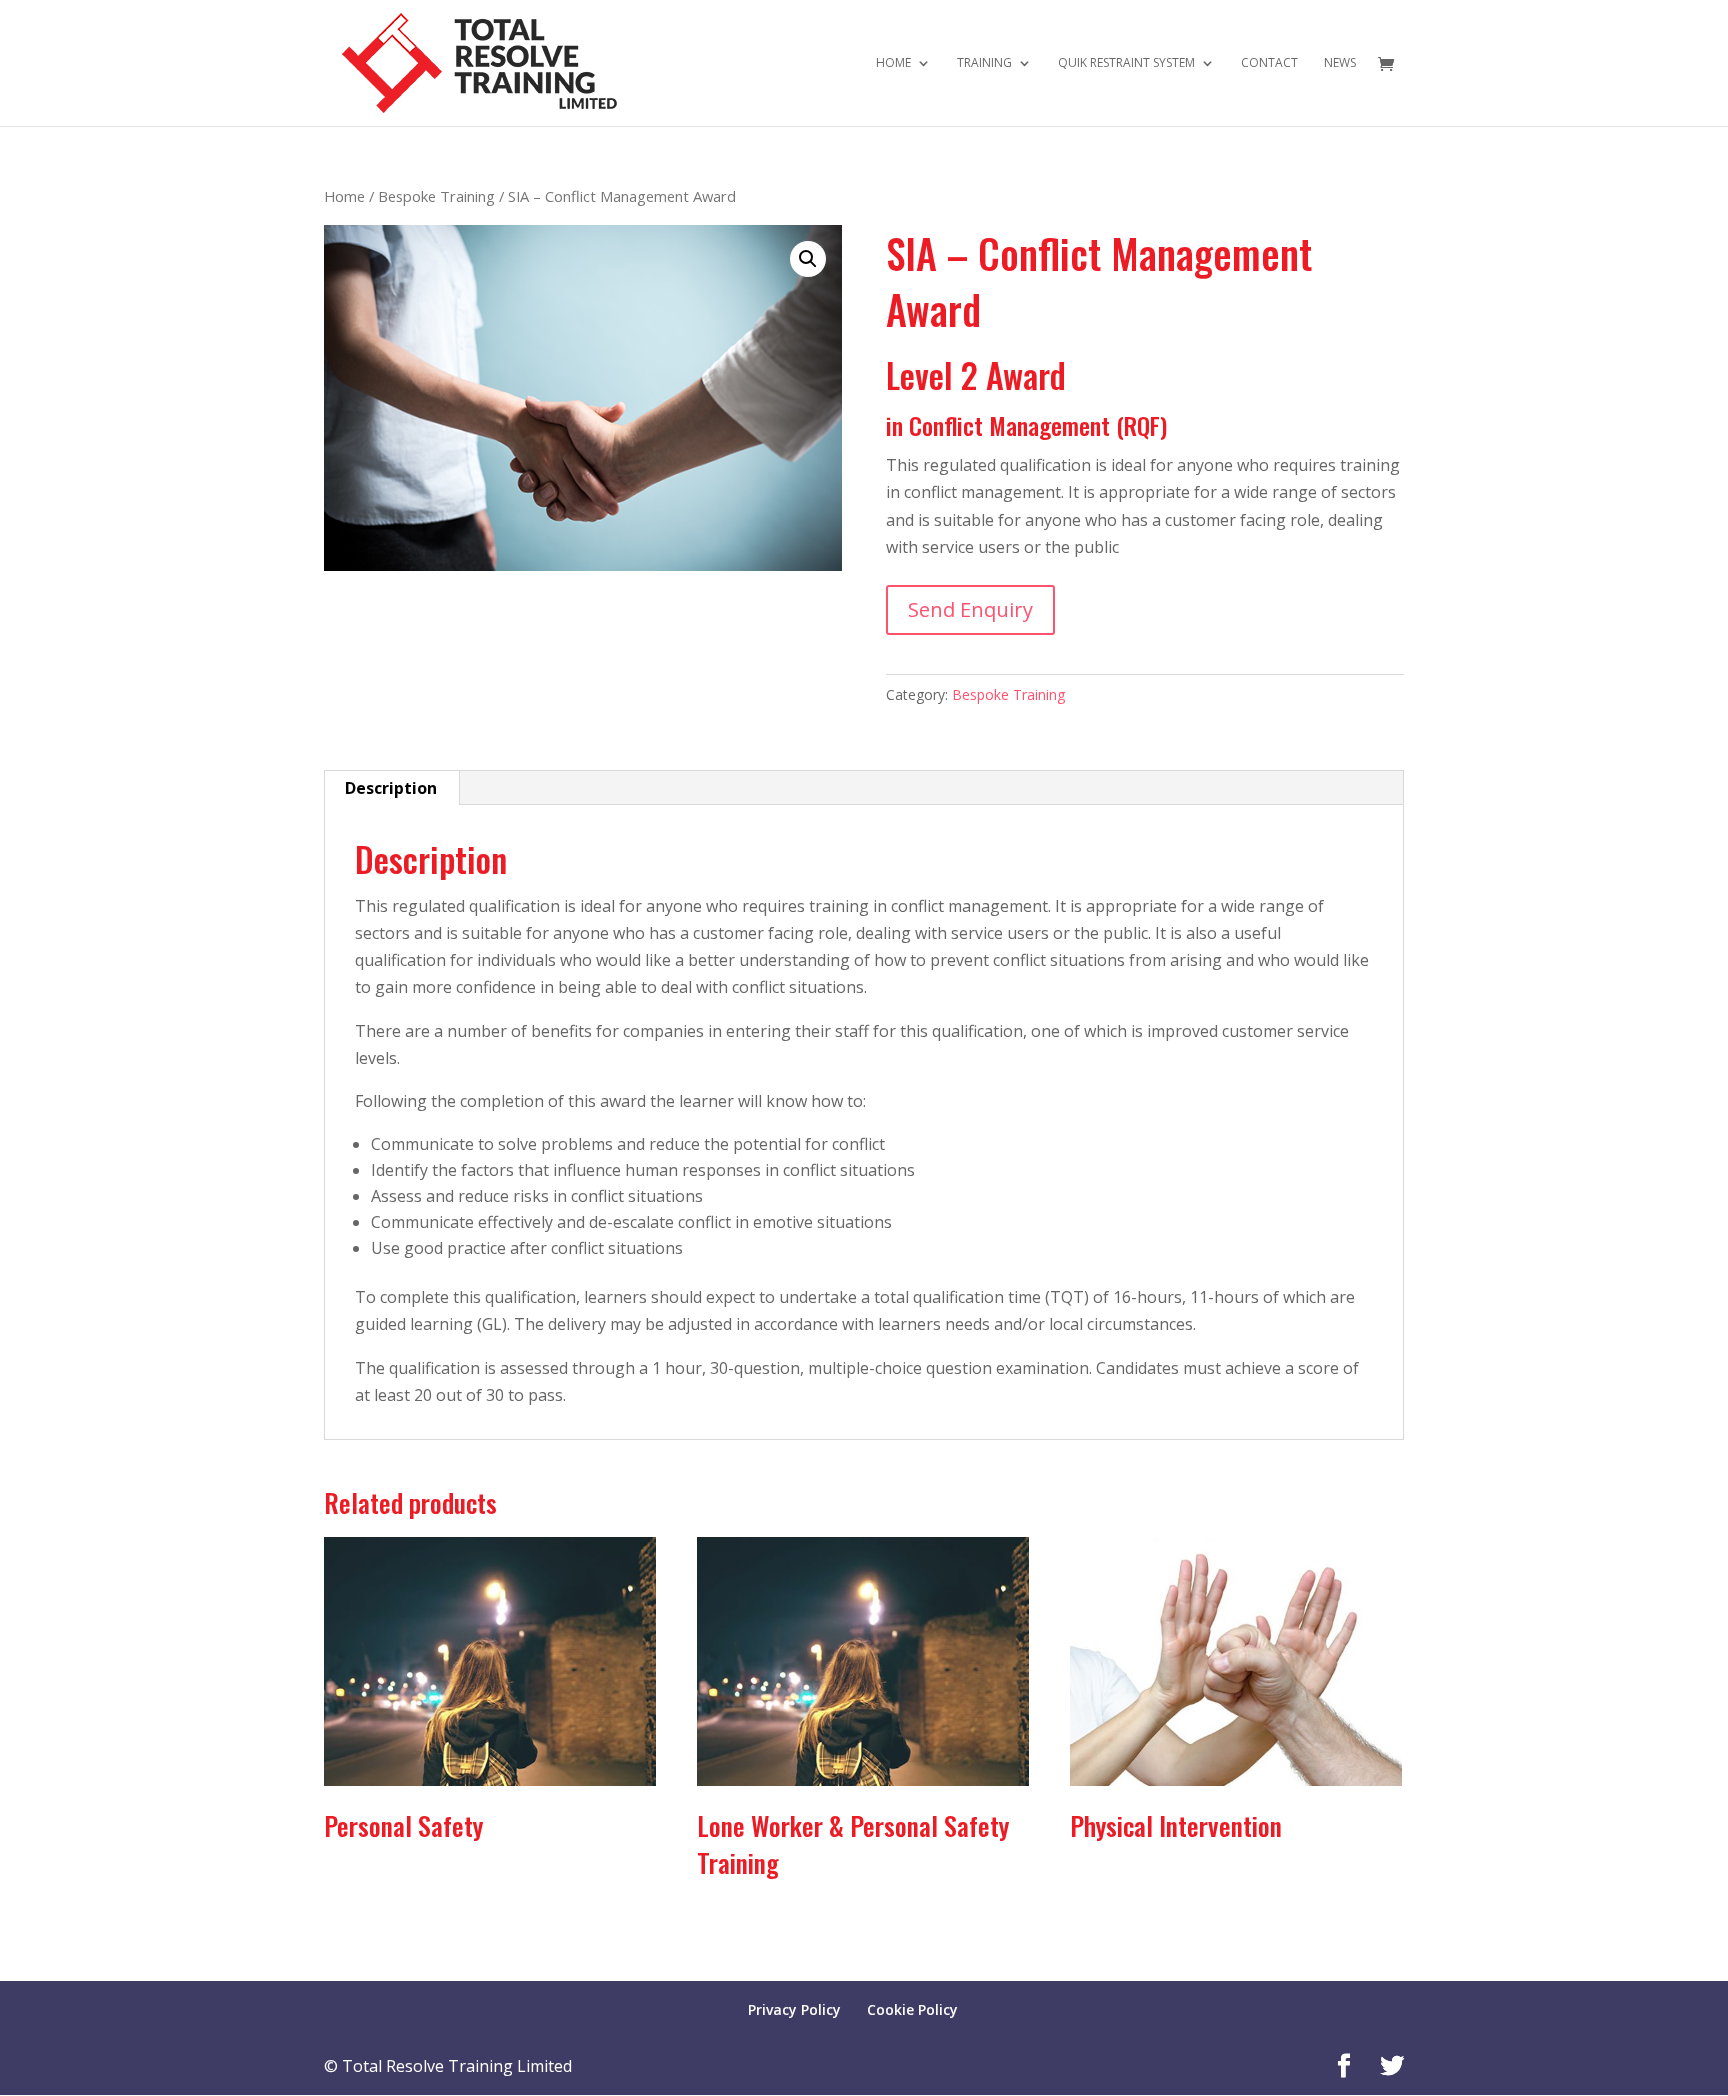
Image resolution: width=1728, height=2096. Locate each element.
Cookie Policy (912, 2009)
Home (893, 63)
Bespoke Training (436, 196)
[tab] (391, 788)
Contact (1269, 63)
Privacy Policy (794, 2009)
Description (391, 788)
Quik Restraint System (1126, 63)
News (1340, 63)
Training (984, 63)
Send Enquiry (970, 609)
